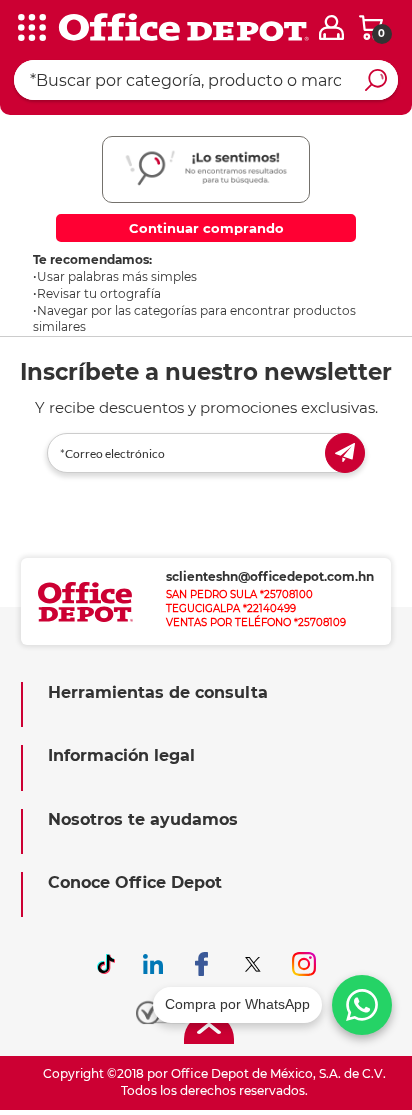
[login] (331, 27)
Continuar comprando (206, 228)
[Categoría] (30, 29)
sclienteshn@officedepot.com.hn (270, 576)
